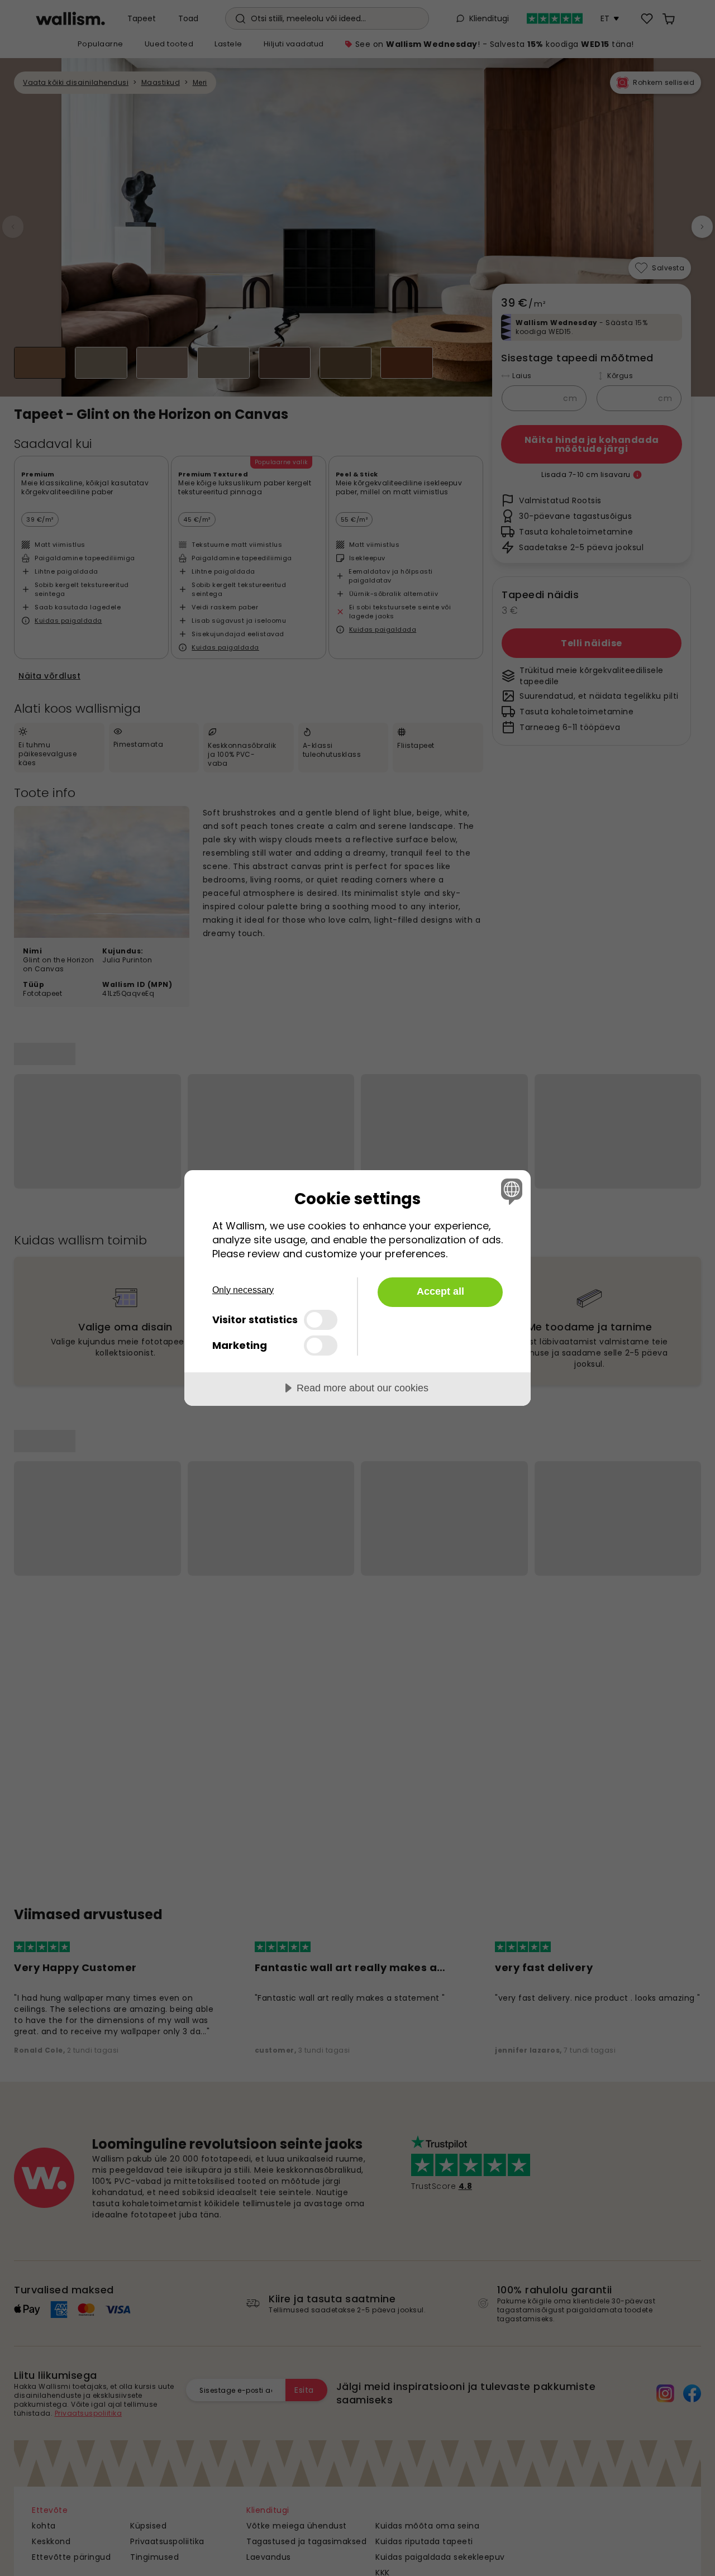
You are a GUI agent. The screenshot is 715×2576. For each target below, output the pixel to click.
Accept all (440, 1291)
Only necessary (243, 1290)
